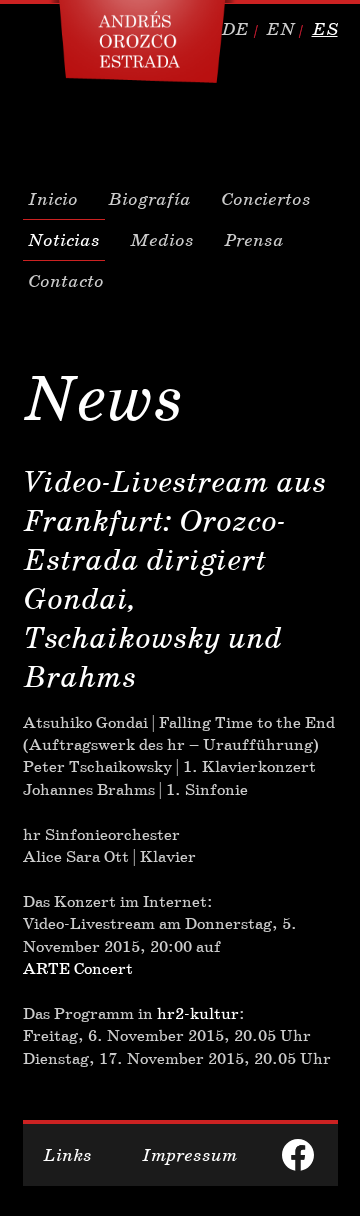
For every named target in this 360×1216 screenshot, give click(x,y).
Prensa (254, 240)
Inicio (53, 199)
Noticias (64, 240)
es (325, 29)
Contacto (66, 281)
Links (67, 1155)
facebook (298, 1155)
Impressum (189, 1155)
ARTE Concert (78, 968)
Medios (162, 240)
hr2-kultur (198, 1013)
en (280, 29)
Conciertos (266, 199)
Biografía (149, 199)
